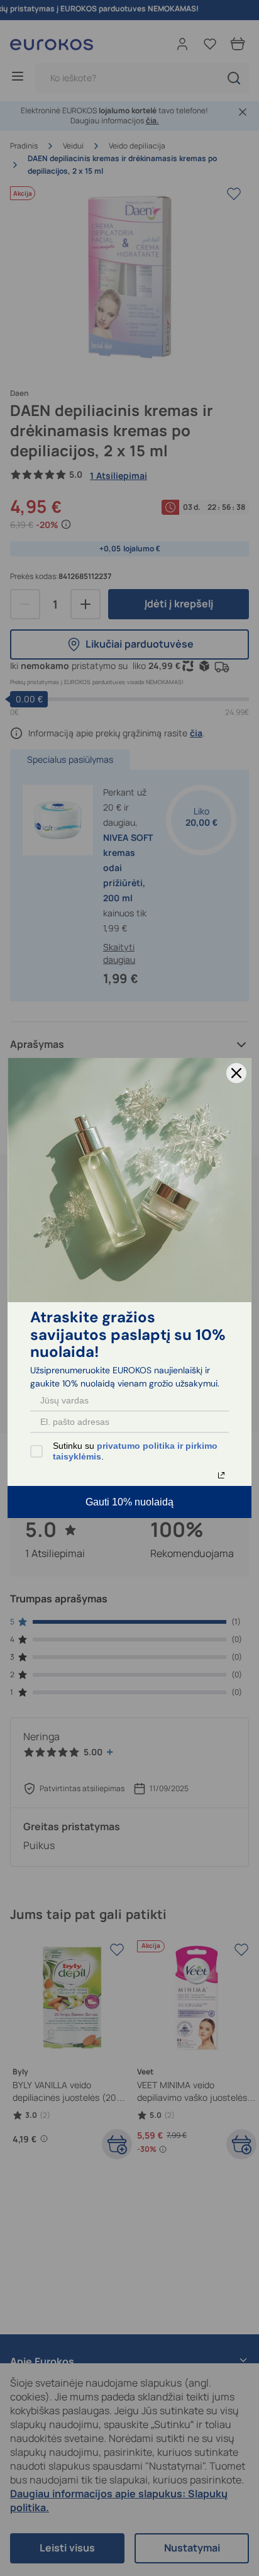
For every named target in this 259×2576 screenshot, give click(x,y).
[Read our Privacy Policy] (221, 1475)
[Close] (236, 1073)
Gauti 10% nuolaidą (129, 1502)
